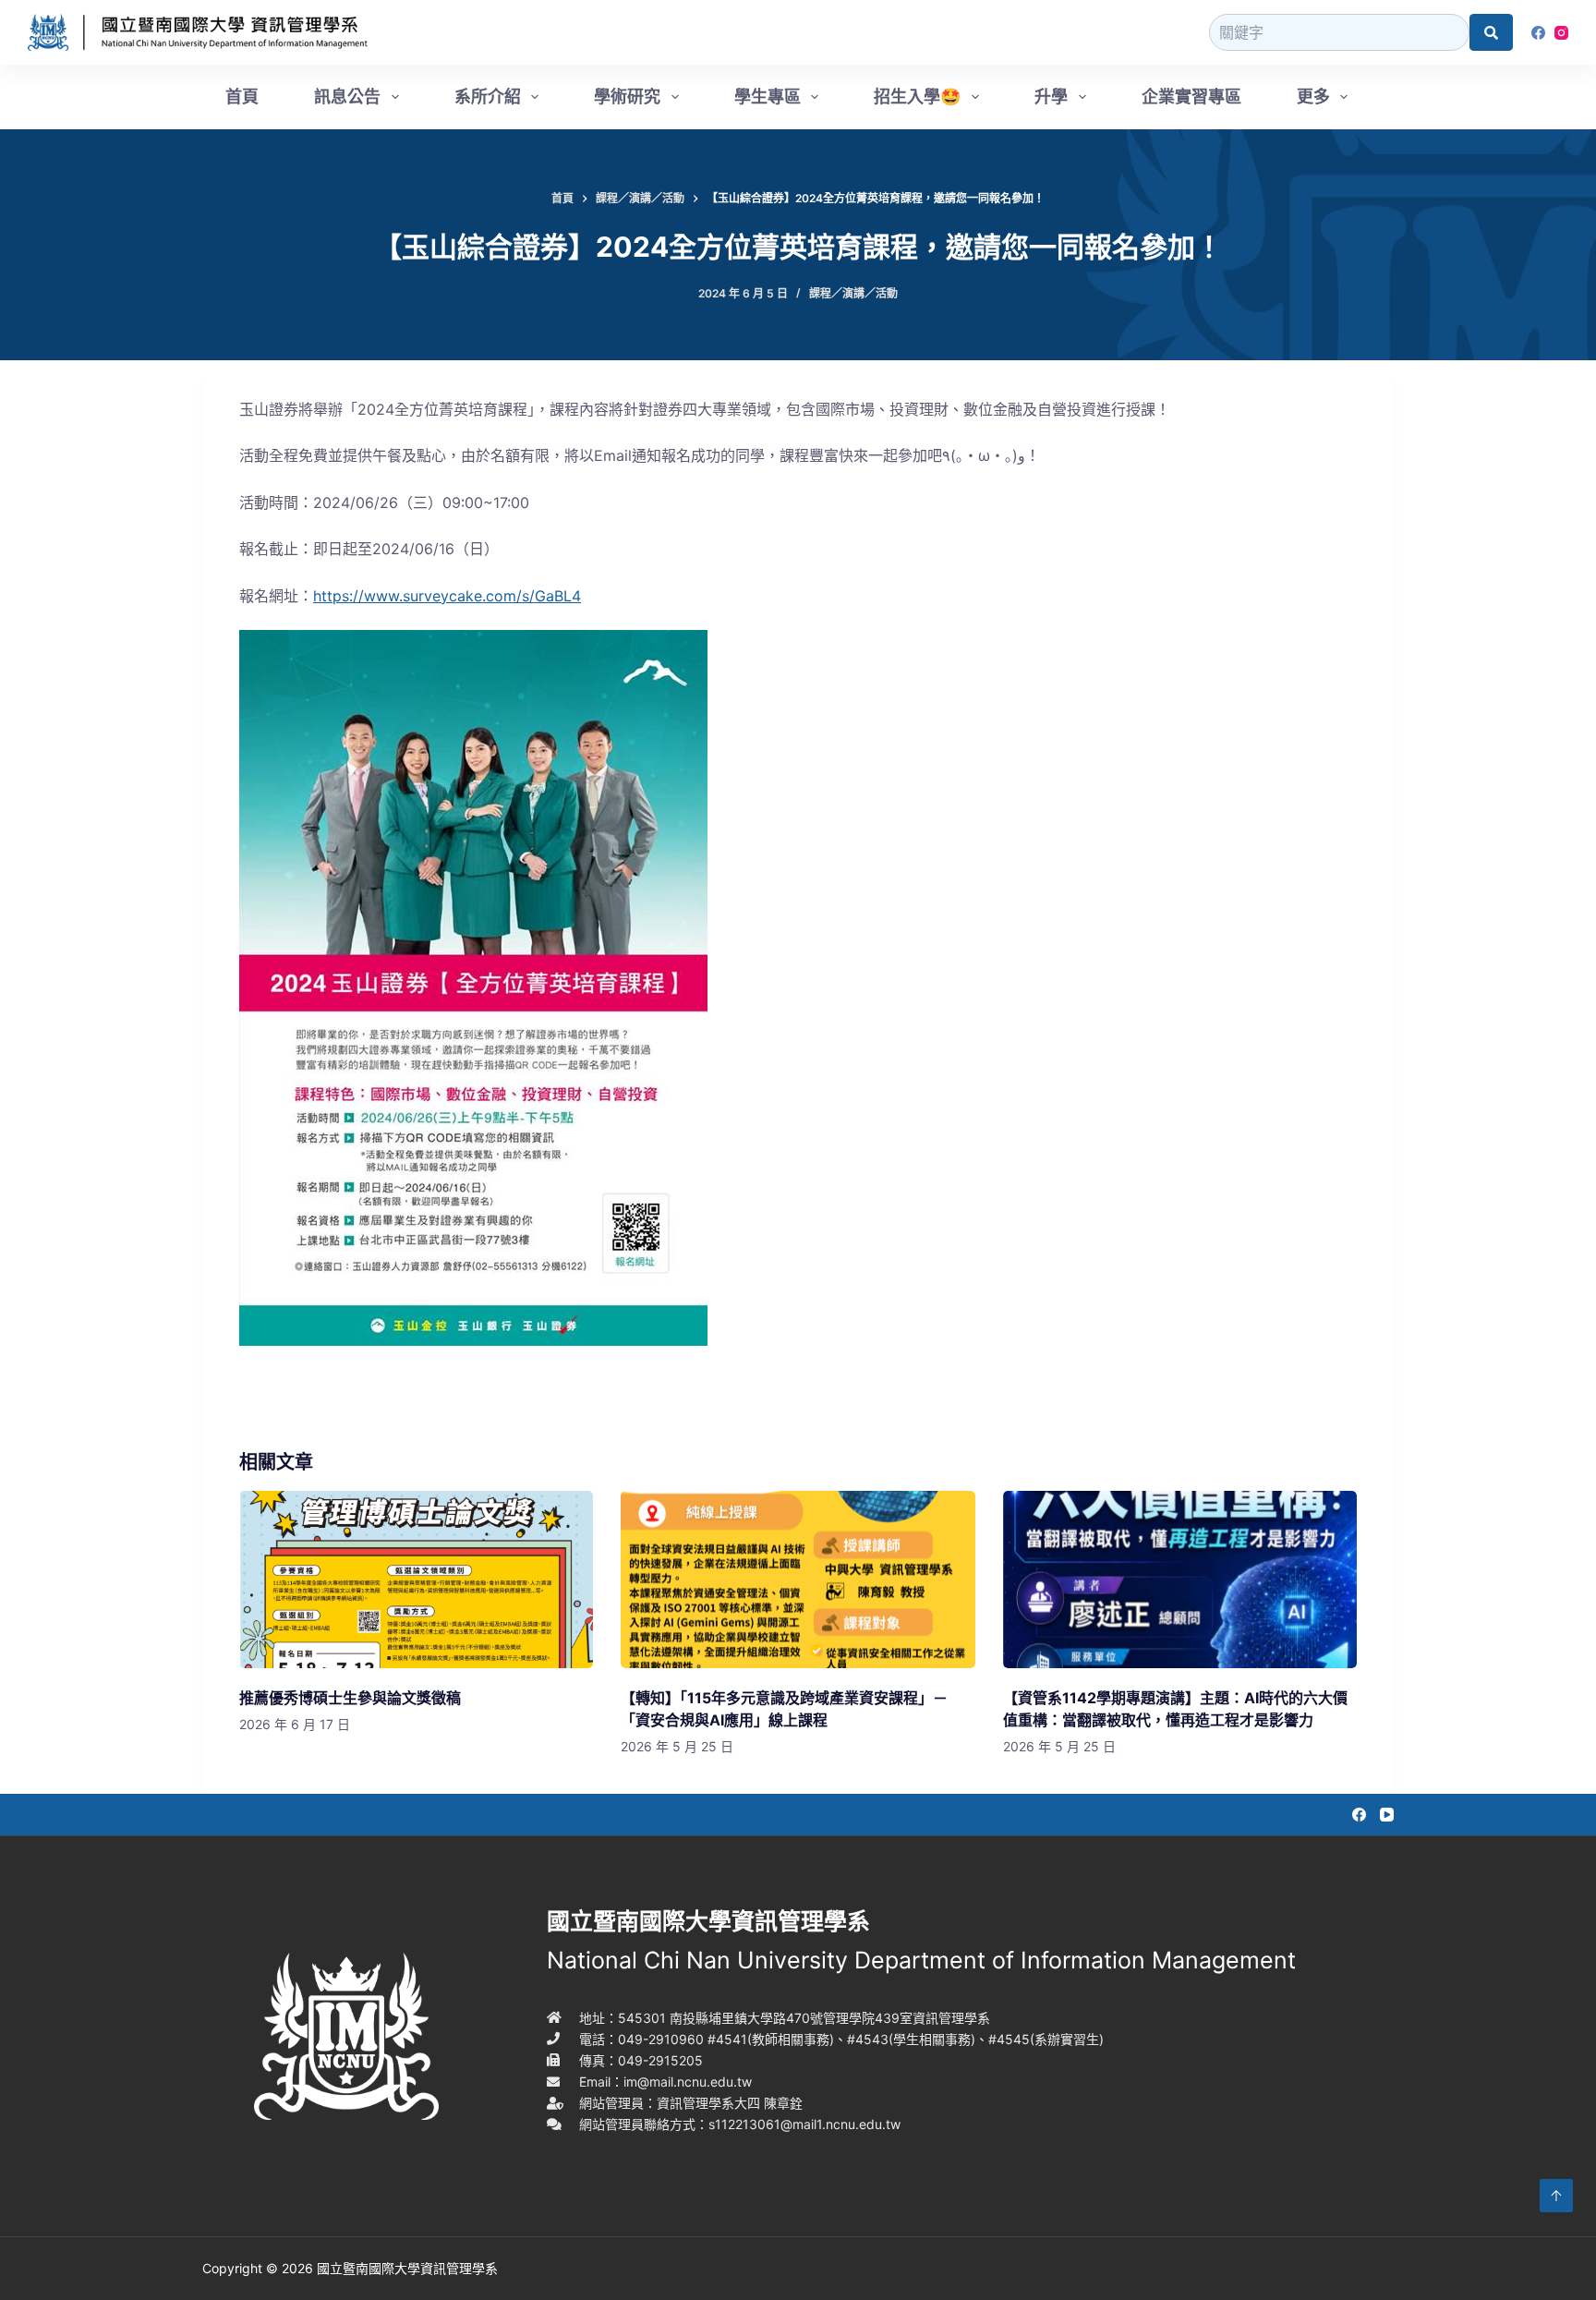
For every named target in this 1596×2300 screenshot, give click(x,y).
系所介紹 (488, 97)
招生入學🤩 (917, 97)
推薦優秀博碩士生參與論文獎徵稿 (350, 1698)
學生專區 (768, 97)
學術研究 (627, 97)
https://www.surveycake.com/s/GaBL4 (447, 596)
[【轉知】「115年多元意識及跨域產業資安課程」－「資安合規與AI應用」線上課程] (798, 1580)
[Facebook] (1538, 33)
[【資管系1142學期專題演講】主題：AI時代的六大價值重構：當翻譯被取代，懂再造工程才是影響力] (1180, 1580)
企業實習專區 (1191, 97)
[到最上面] (1556, 2196)
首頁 (242, 97)
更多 (1313, 97)
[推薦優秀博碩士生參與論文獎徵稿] (416, 1580)
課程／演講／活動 (853, 293)
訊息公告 (347, 97)
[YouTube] (1387, 1815)
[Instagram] (1561, 33)
